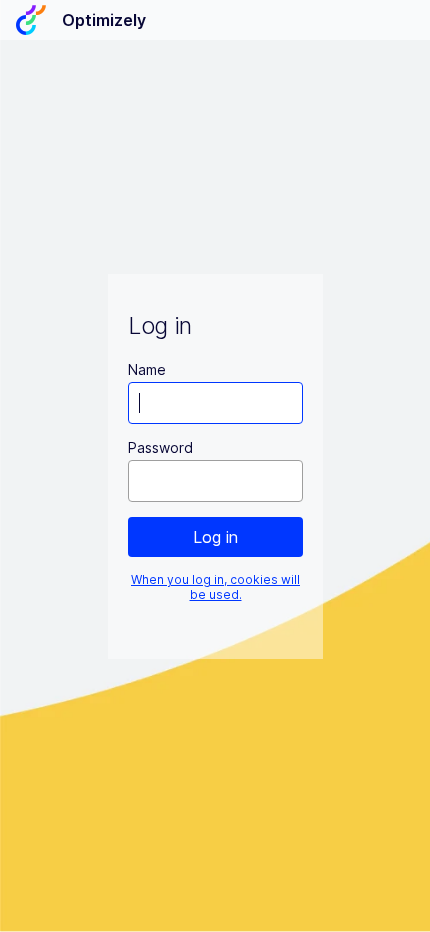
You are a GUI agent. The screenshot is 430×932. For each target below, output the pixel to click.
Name (147, 369)
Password (160, 447)
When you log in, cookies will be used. (215, 587)
